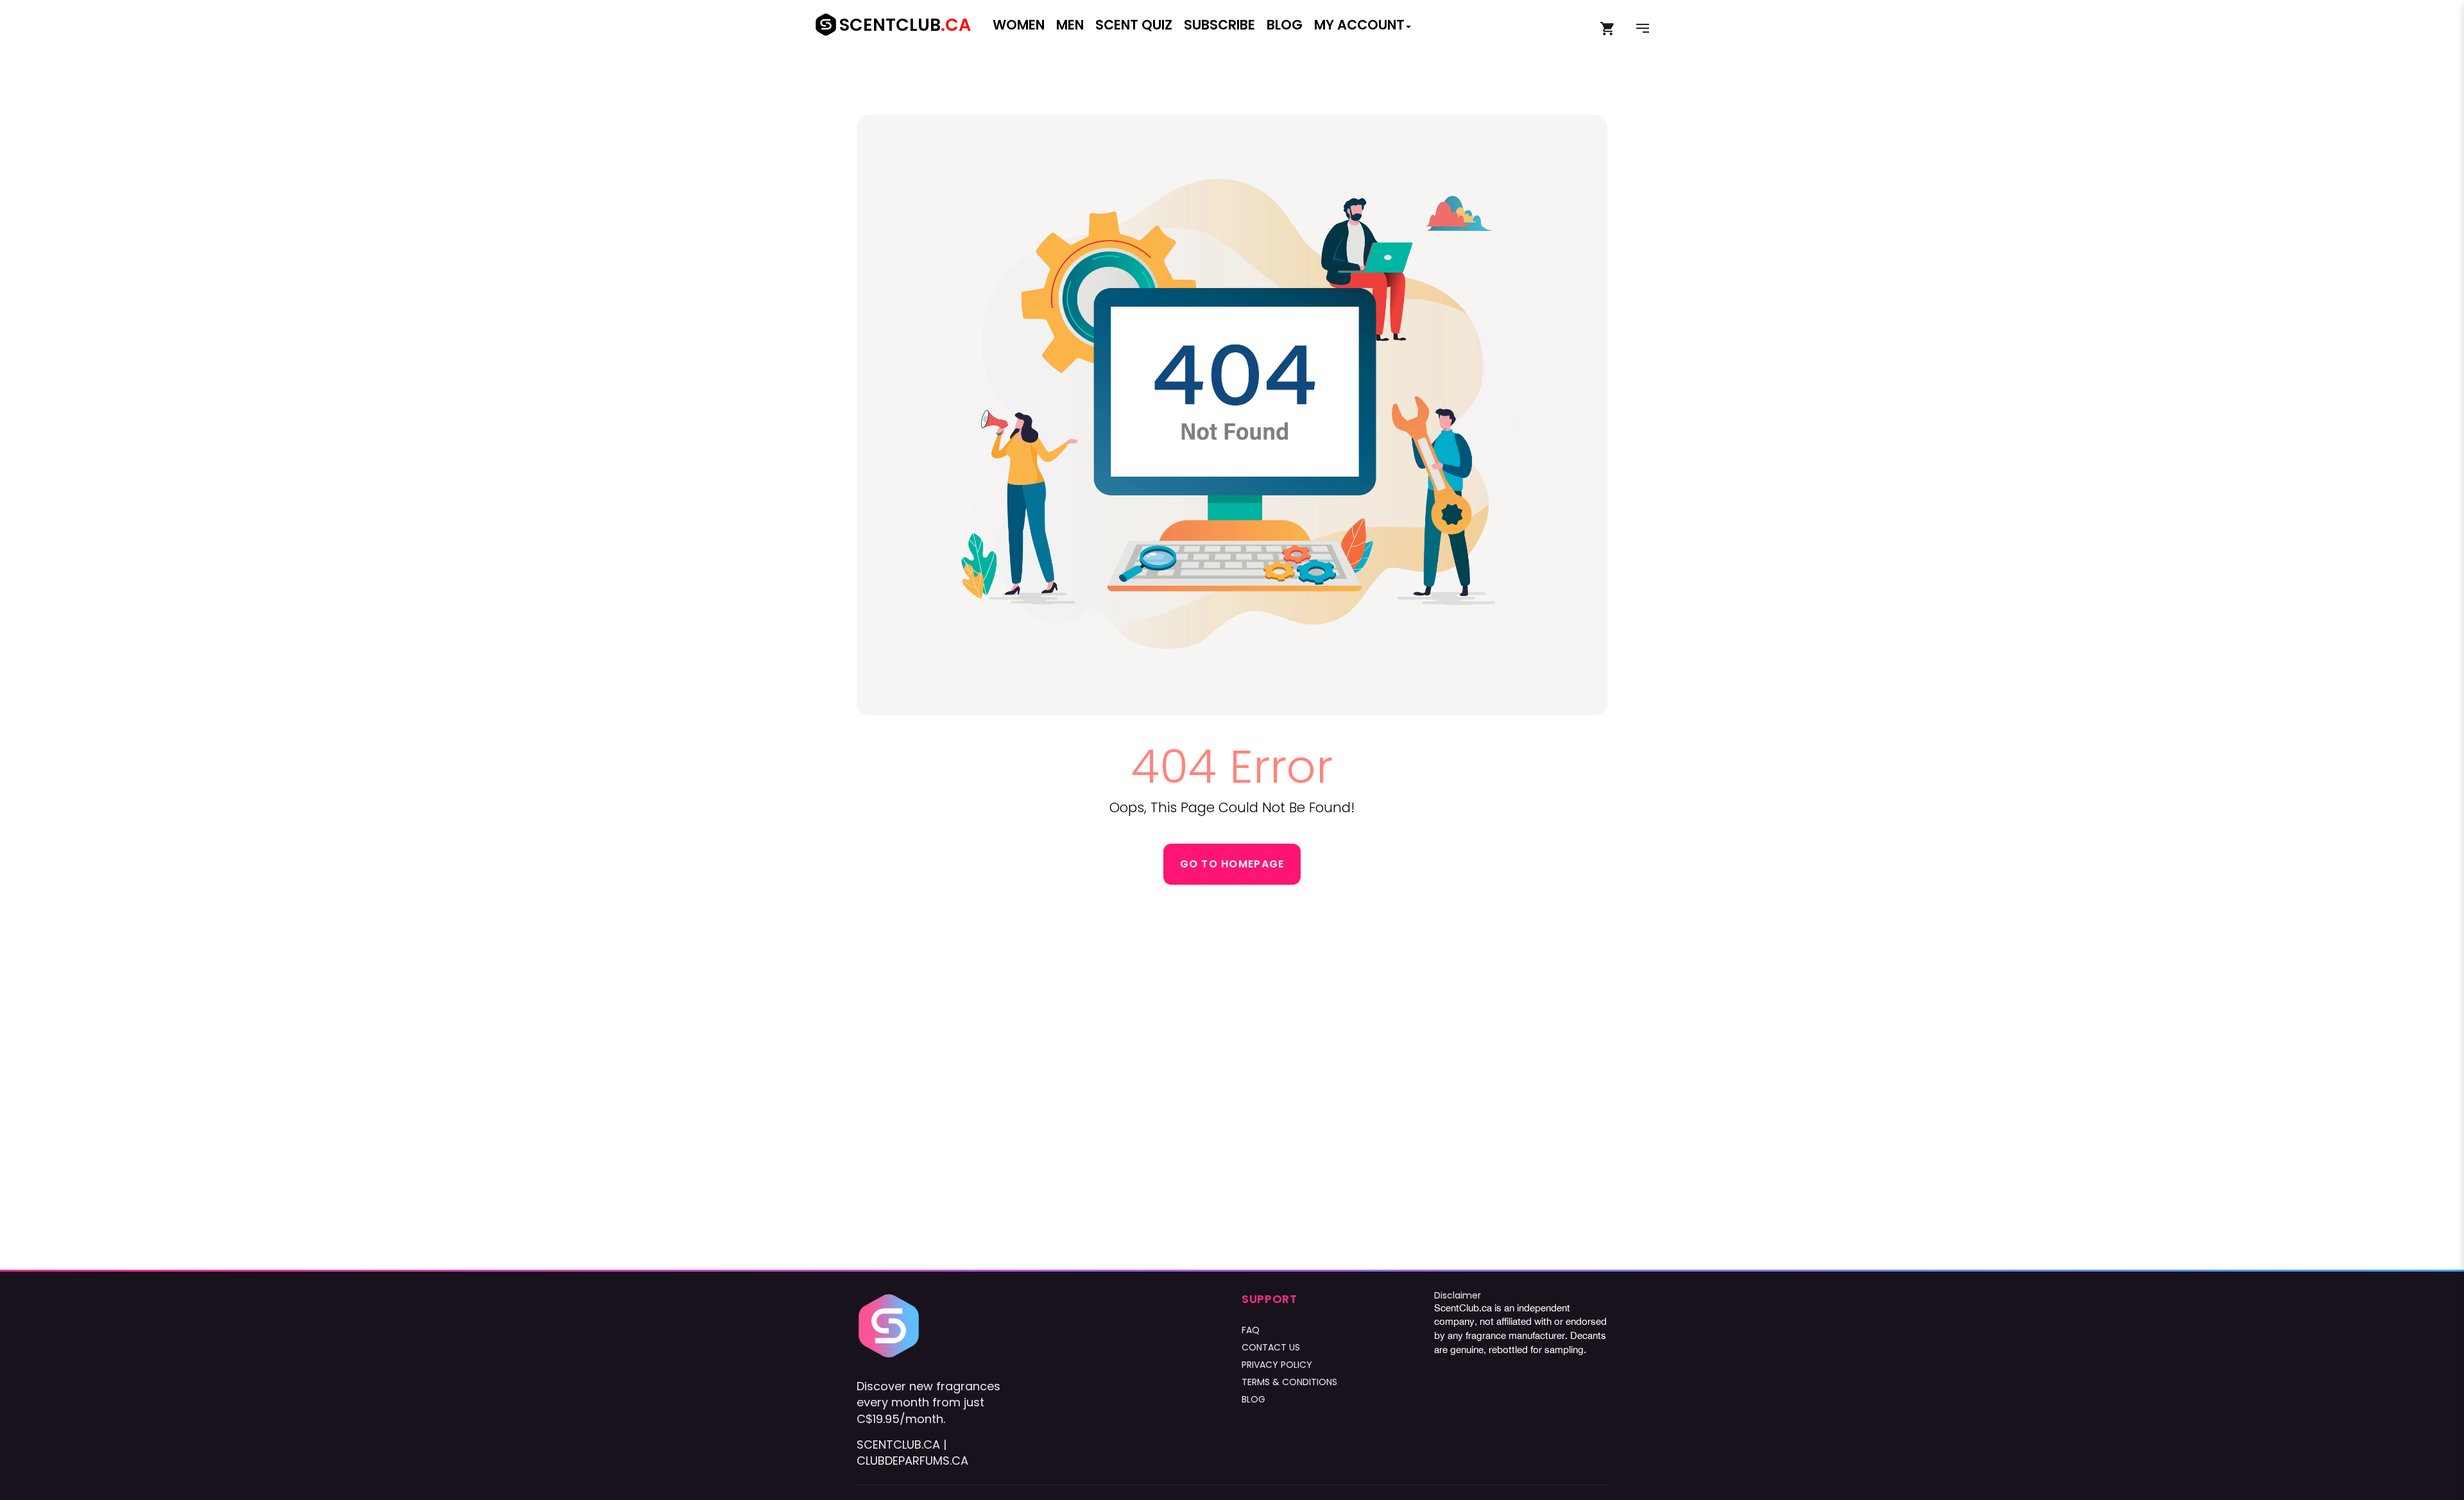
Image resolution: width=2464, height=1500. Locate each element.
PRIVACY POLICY (1277, 1365)
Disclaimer (1458, 1295)
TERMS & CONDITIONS (1289, 1382)
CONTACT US (1271, 1347)
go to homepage (1232, 864)
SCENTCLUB (905, 25)
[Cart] (1608, 29)
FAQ (1251, 1330)
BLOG (1253, 1399)
